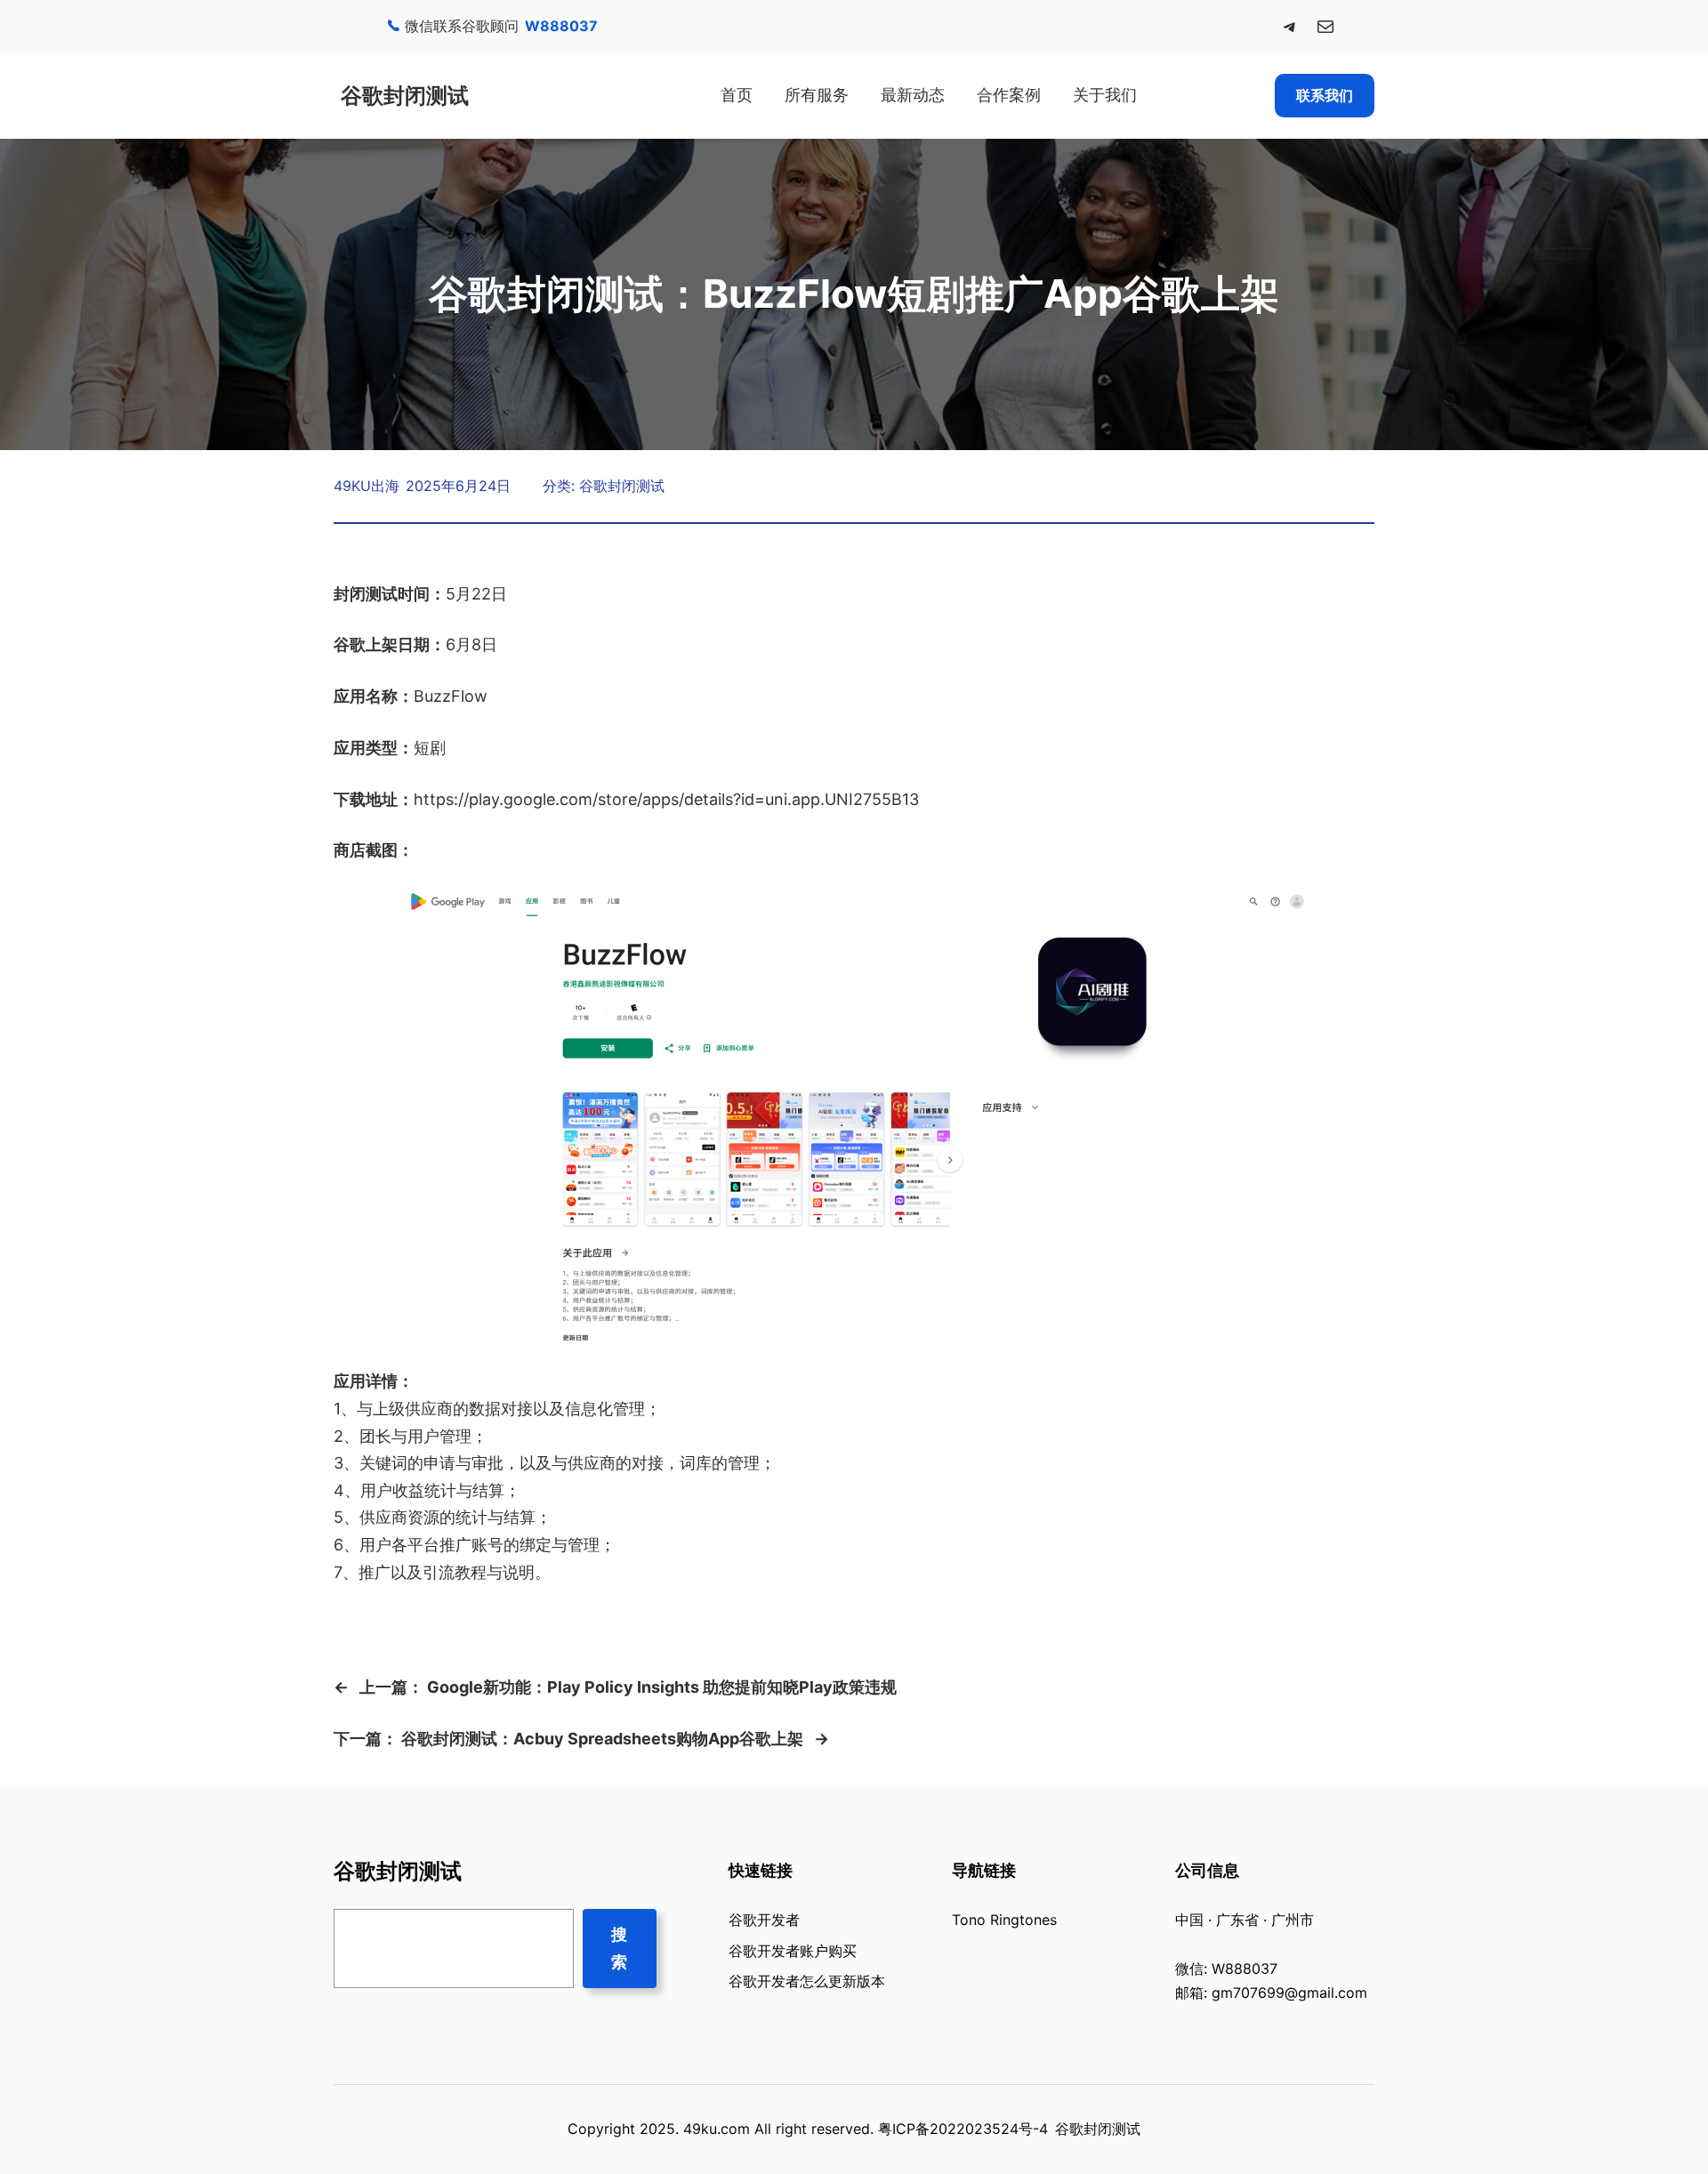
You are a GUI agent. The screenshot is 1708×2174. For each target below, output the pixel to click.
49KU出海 (367, 486)
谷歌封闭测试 (405, 96)
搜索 (619, 1948)
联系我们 (1325, 95)
